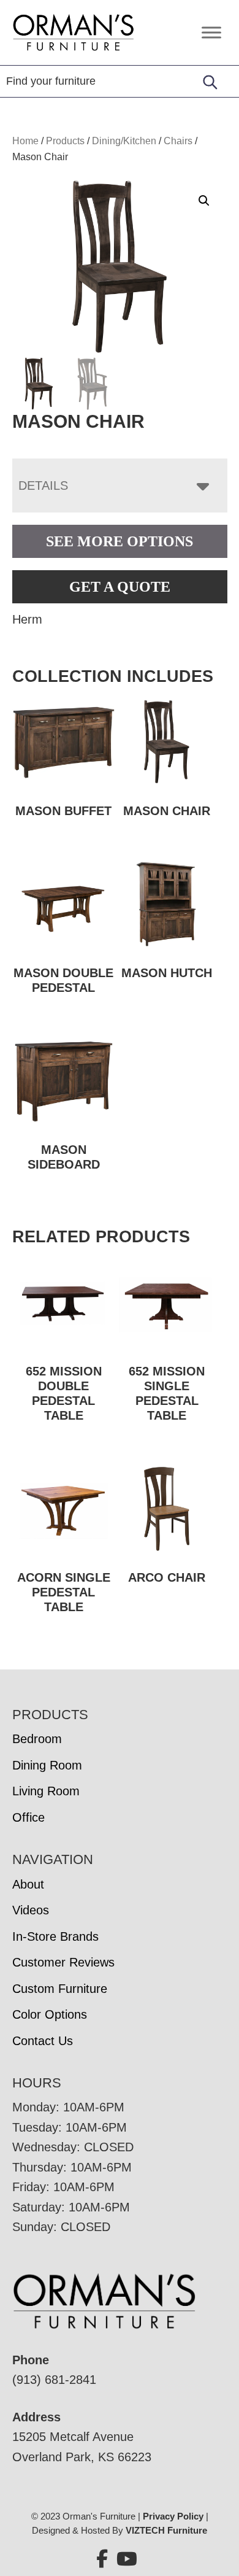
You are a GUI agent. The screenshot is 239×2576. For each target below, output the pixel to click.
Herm (27, 619)
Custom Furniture (60, 1989)
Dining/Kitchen (124, 141)
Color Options (50, 2014)
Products (65, 141)
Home (25, 141)
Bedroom (37, 1739)
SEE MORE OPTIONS (120, 541)
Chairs (178, 141)
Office (28, 1817)
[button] (204, 201)
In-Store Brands (55, 1936)
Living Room (46, 1791)
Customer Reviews (63, 1962)
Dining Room (47, 1765)
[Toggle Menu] (211, 32)
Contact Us (43, 2041)
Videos (31, 1910)
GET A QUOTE (120, 587)
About (28, 1884)
